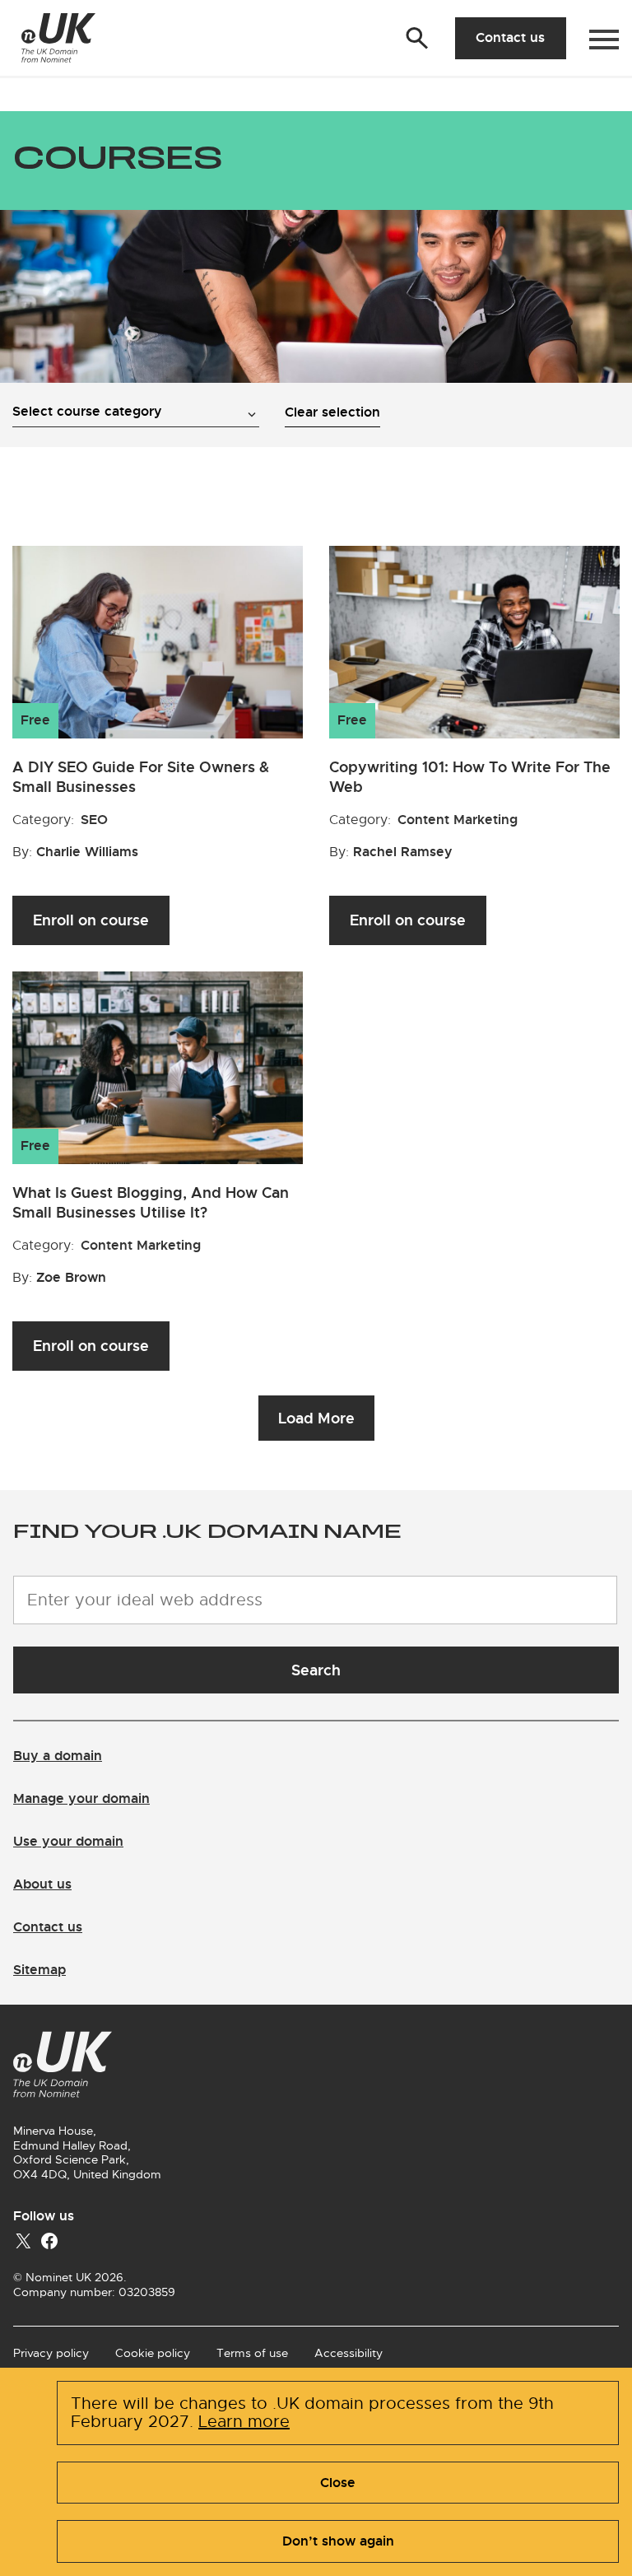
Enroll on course (91, 920)
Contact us (510, 37)
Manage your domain (81, 1798)
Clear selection (332, 412)
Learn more (244, 2422)
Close (338, 2483)
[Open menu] (604, 40)
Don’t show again (338, 2541)
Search (316, 1670)
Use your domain (68, 1841)
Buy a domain (58, 1756)
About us (42, 1884)
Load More (316, 1418)
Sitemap (39, 1970)
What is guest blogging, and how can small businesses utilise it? (151, 1202)
